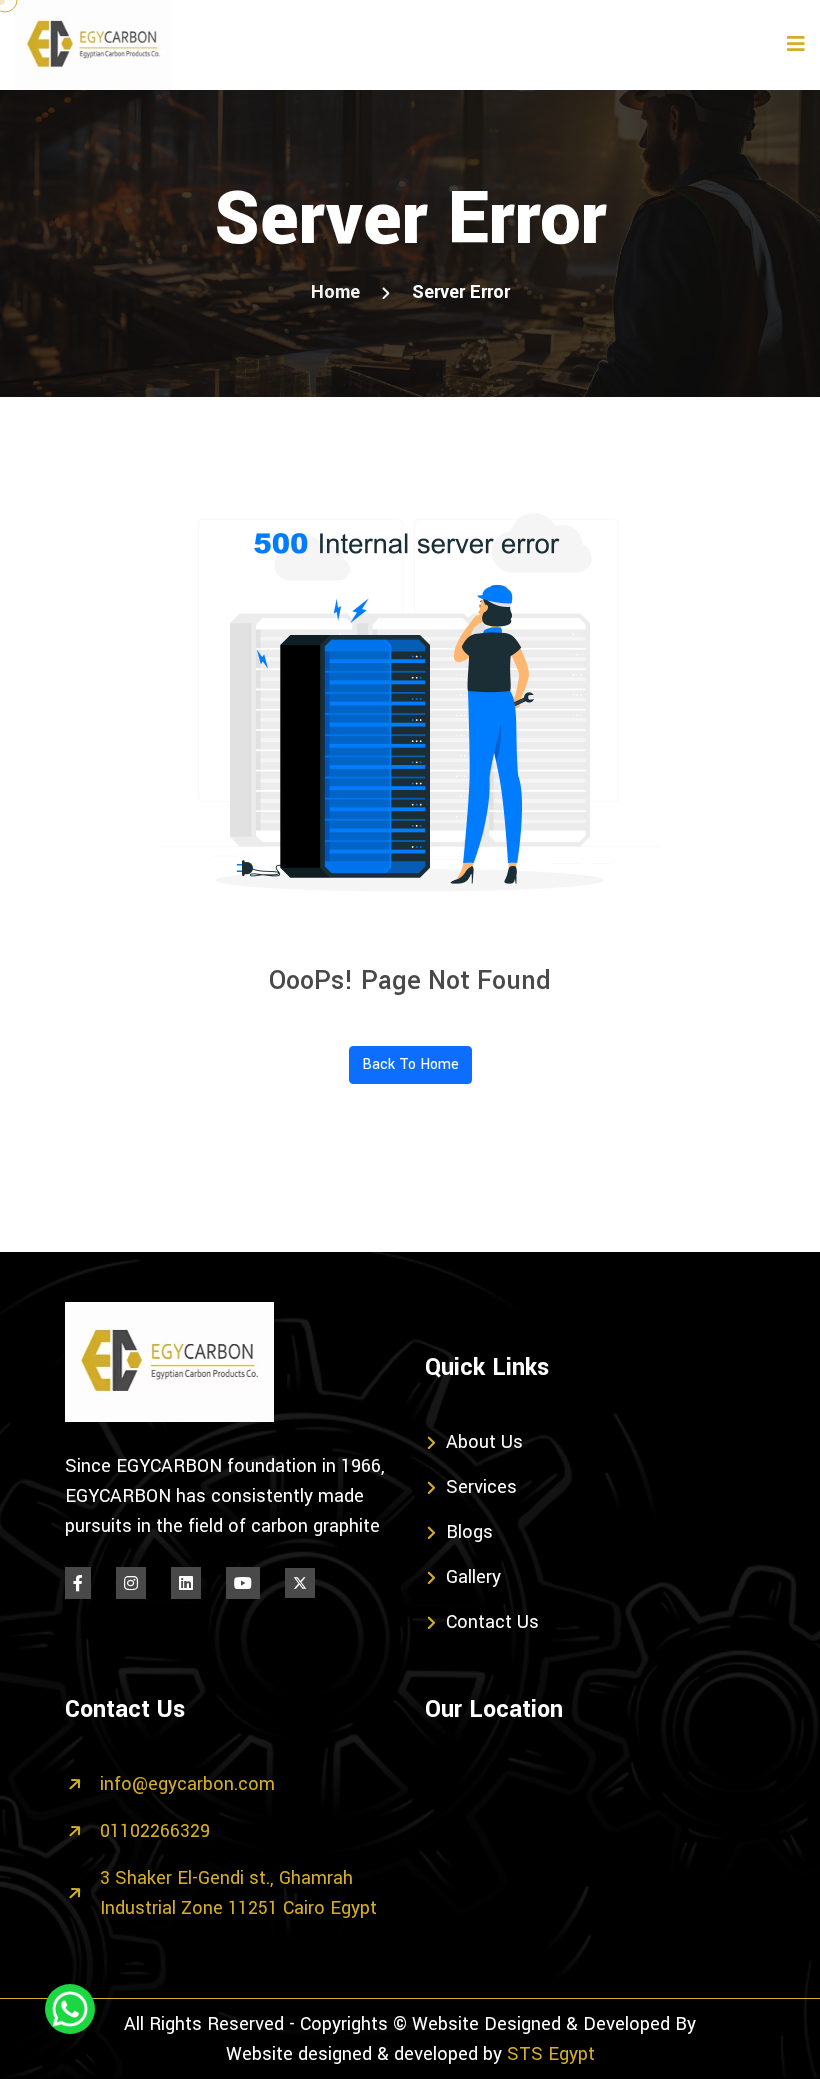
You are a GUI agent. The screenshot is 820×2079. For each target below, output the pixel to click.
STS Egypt (551, 2054)
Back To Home (410, 1064)
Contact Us (492, 1622)
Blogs (469, 1532)
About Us (484, 1442)
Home (335, 292)
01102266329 (155, 1831)
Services (481, 1487)
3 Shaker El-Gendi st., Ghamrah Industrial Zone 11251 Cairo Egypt (238, 1893)
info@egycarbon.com (187, 1784)
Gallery (473, 1577)
